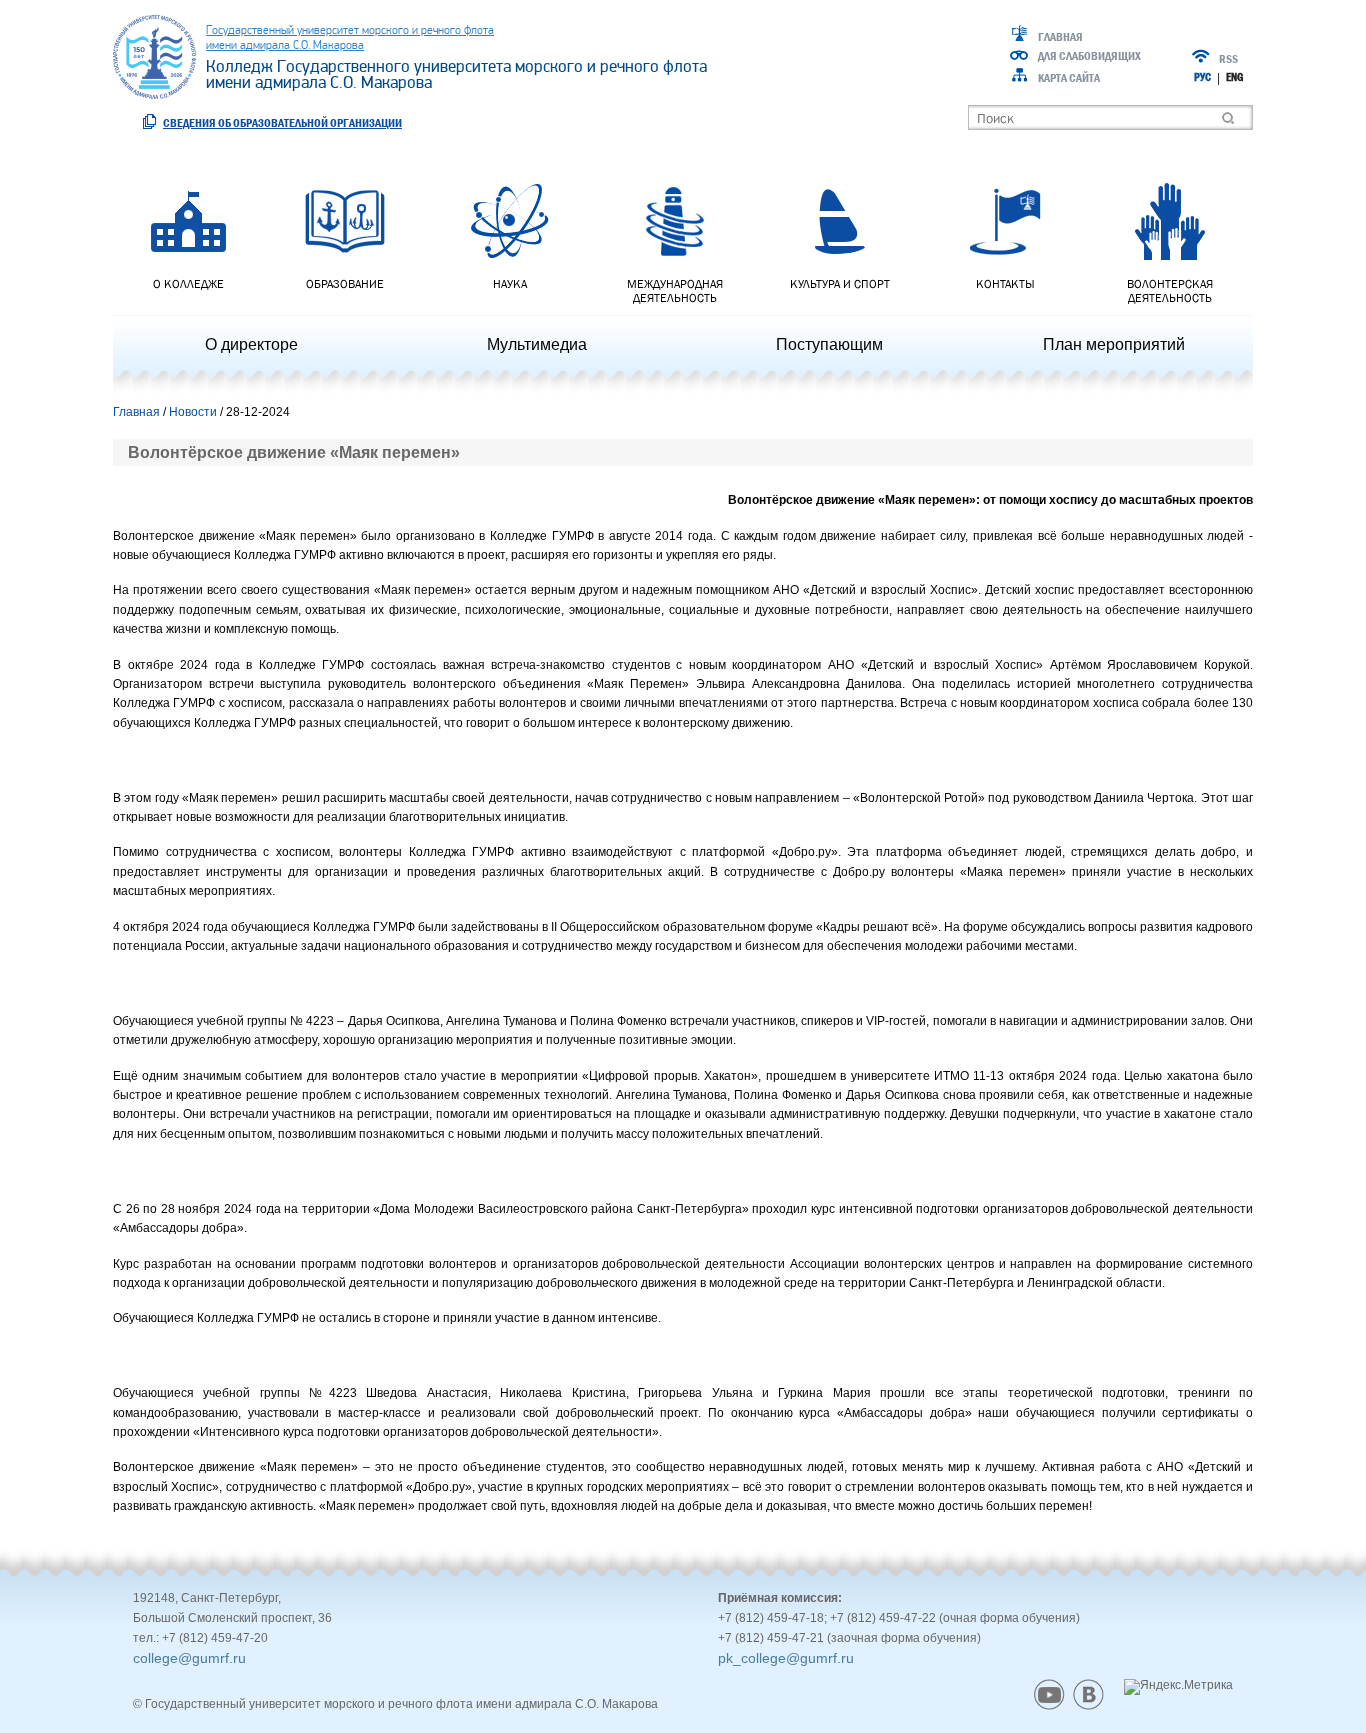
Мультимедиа (537, 344)
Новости (193, 412)
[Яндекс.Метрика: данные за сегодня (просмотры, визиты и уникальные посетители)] (1178, 1687)
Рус (1202, 77)
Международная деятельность (675, 291)
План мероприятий (1114, 344)
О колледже (188, 284)
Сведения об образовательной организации (282, 122)
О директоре (251, 344)
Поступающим (829, 344)
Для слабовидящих (1089, 56)
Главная (1060, 37)
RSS (1228, 59)
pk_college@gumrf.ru (786, 1658)
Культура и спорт (840, 284)
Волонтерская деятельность (1170, 291)
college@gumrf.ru (189, 1658)
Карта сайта (1069, 78)
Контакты (1005, 284)
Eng (1234, 77)
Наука (510, 284)
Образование (345, 284)
